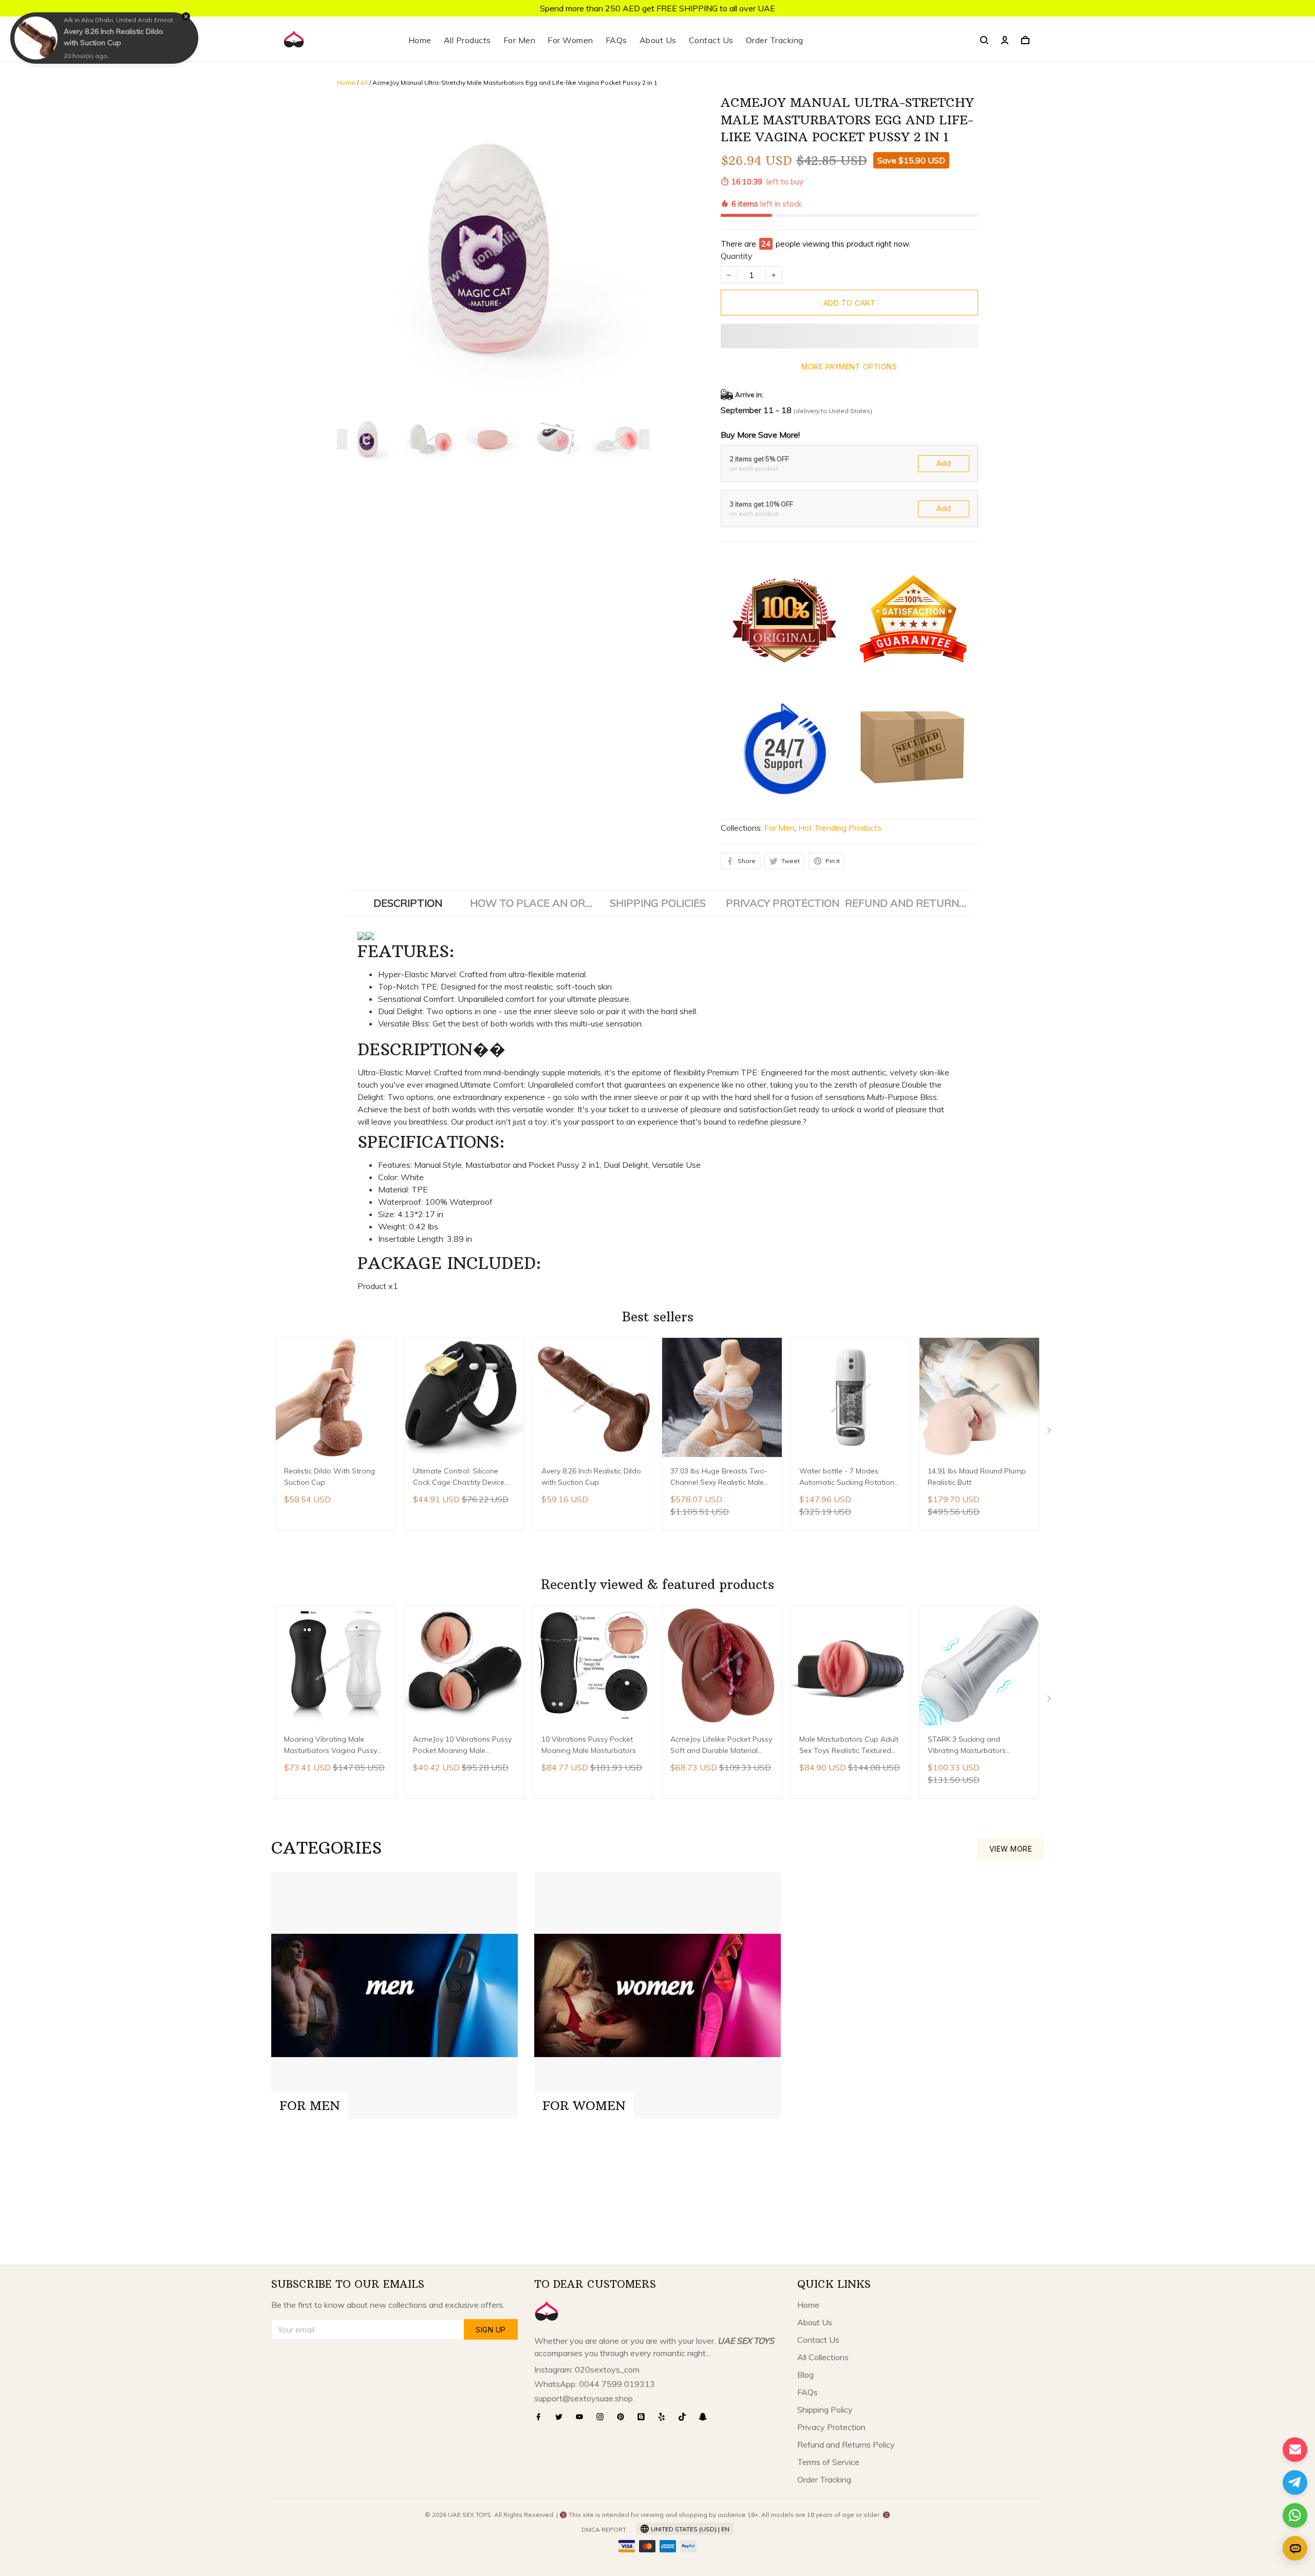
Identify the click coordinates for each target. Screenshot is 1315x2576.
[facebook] (541, 2417)
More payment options (849, 367)
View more (1011, 1849)
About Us (658, 40)
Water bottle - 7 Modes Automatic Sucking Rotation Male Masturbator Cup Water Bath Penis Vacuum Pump (849, 1478)
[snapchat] (706, 2417)
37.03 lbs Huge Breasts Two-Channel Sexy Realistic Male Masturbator (719, 1478)
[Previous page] (342, 439)
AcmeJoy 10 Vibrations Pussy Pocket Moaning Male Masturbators (462, 1746)
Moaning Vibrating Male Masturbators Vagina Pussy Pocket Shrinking (331, 1746)
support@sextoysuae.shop (584, 2398)
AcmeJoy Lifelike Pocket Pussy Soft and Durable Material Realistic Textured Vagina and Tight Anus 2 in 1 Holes (721, 1746)
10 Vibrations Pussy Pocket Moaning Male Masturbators (589, 1745)
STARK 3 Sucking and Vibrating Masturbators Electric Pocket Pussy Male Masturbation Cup (972, 1746)
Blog (805, 2375)
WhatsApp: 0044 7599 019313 (595, 2384)
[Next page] (644, 439)
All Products (467, 40)
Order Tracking (775, 40)
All (364, 82)
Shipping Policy (825, 2410)
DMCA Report (604, 2530)
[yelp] (665, 2417)
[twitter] (562, 2417)
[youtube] (583, 2417)
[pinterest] (624, 2417)
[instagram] (603, 2417)
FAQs (616, 40)
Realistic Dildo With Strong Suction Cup (330, 1477)
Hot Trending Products (840, 828)
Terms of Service (828, 2462)
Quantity (737, 256)
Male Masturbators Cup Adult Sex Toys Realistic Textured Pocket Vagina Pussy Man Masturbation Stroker (849, 1746)
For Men (520, 40)
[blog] (644, 2417)
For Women (570, 40)
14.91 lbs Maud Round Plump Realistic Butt (977, 1477)
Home (420, 40)
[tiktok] (685, 2417)
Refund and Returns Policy (846, 2444)
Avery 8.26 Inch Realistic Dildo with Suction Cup (591, 1477)
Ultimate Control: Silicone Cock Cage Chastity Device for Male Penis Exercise (459, 1478)
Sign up (491, 2330)
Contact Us (711, 40)
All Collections (823, 2357)
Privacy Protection (831, 2427)
